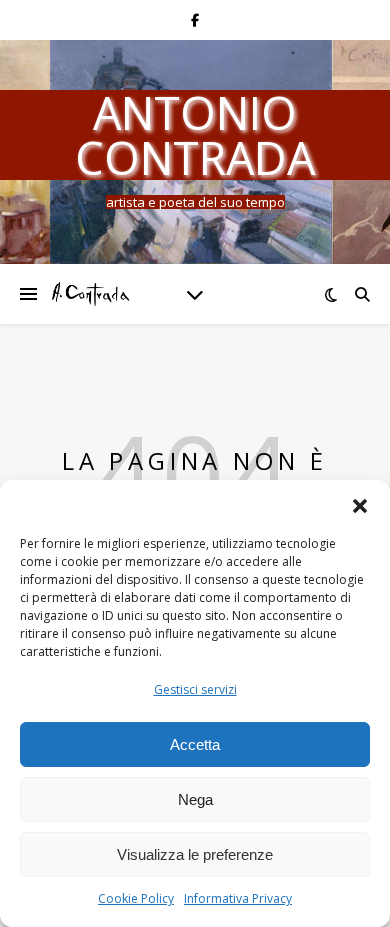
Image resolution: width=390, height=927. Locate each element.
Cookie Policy (136, 898)
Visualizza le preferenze (195, 854)
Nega (195, 799)
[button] (360, 505)
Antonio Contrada (195, 135)
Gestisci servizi (195, 689)
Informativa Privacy (238, 898)
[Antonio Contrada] (90, 293)
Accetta (195, 744)
